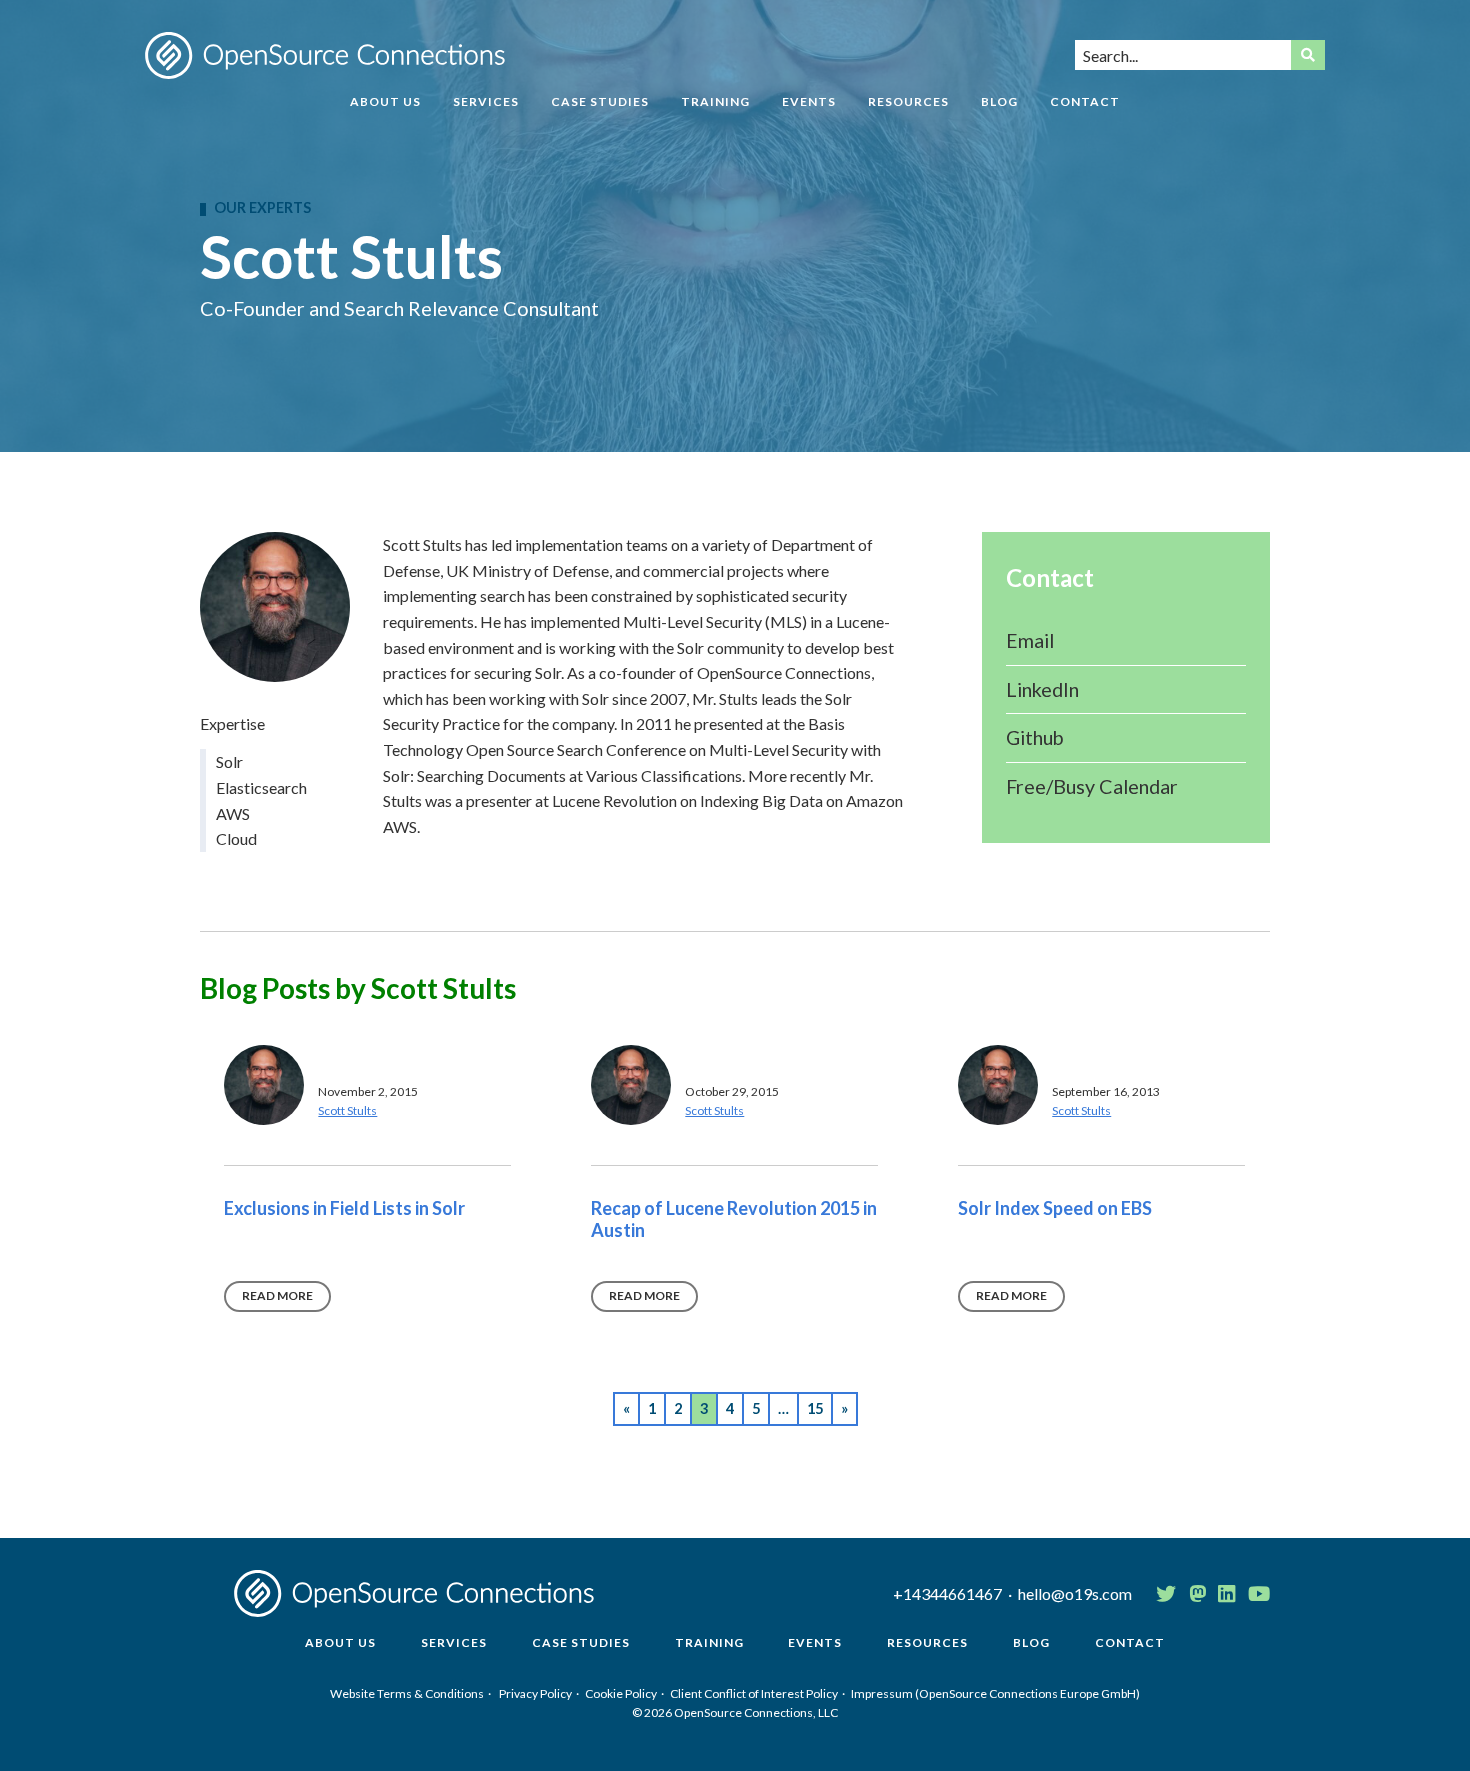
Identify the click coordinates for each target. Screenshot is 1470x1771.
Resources (908, 102)
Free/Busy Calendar (1092, 786)
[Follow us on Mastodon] (1197, 1594)
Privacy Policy (535, 1693)
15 (815, 1408)
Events (809, 102)
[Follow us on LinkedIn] (1226, 1594)
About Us (385, 102)
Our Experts (262, 208)
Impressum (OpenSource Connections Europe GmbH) (995, 1693)
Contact (1085, 102)
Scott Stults (347, 1110)
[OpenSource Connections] (325, 55)
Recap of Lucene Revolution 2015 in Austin (734, 1219)
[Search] (1308, 55)
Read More (277, 1295)
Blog (999, 102)
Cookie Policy (621, 1693)
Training (715, 102)
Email (1030, 640)
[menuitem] (385, 109)
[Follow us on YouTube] (1259, 1594)
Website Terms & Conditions (407, 1693)
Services (486, 102)
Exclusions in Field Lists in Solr (344, 1208)
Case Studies (600, 102)
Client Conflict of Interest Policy (754, 1693)
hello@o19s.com (1075, 1593)
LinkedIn (1042, 689)
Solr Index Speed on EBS (1055, 1208)
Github (1035, 737)
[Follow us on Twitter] (1166, 1594)
